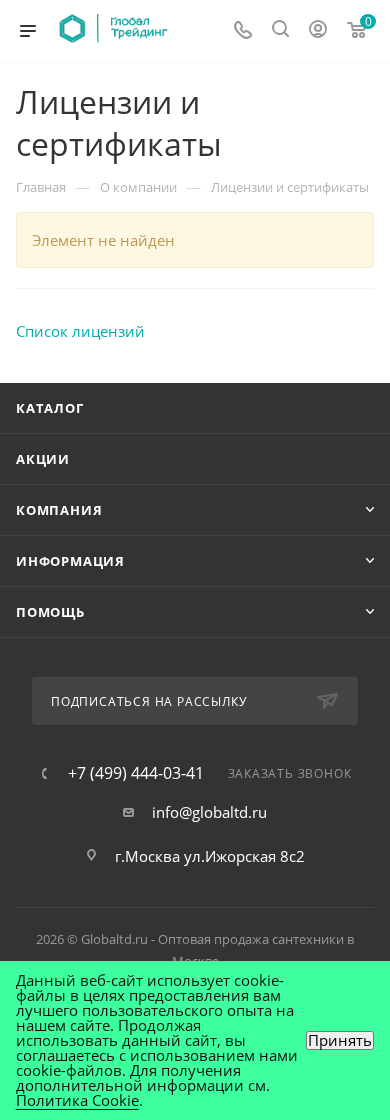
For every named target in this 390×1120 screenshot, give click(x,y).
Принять (340, 1040)
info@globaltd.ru (209, 812)
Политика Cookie (77, 1100)
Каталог (50, 408)
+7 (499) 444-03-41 (136, 773)
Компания (59, 510)
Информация (70, 561)
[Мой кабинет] (318, 31)
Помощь (50, 612)
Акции (43, 459)
